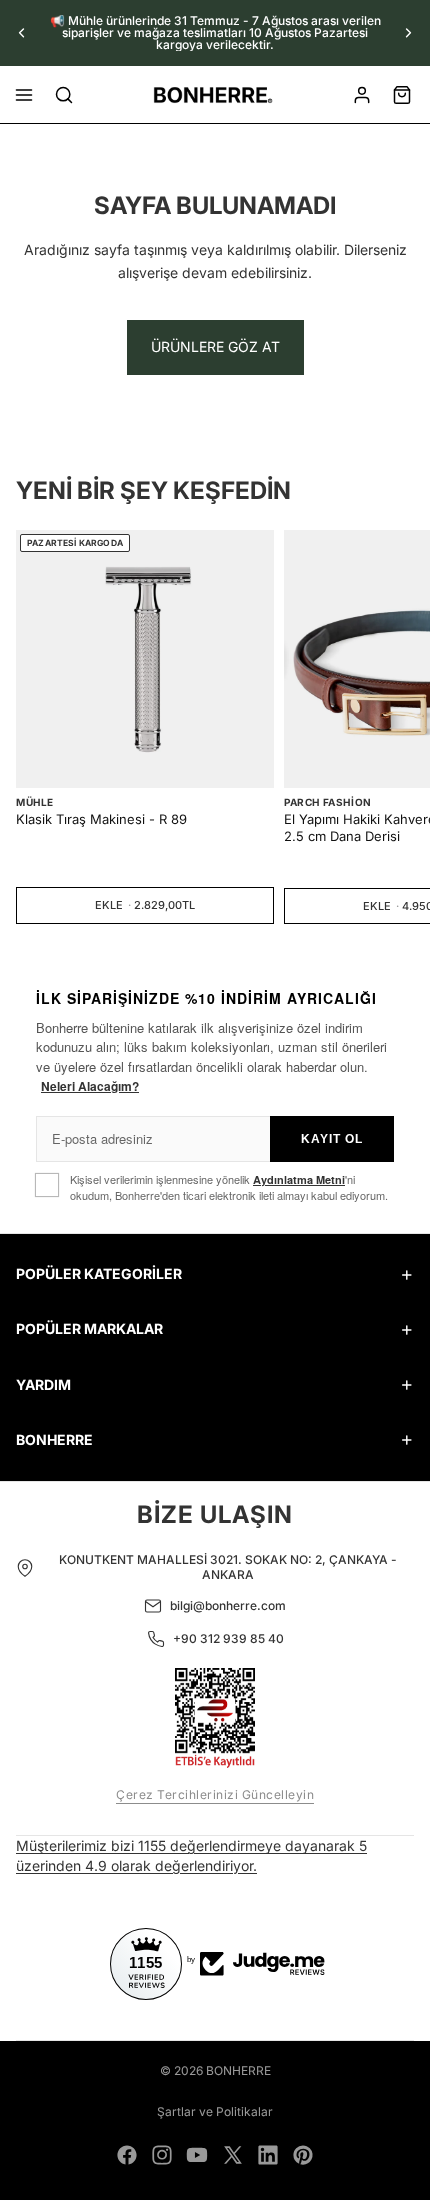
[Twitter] (233, 2155)
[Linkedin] (268, 2155)
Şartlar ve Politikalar (215, 2111)
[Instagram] (162, 2155)
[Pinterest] (303, 2155)
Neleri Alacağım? (90, 1086)
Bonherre (238, 2070)
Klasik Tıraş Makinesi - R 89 (101, 819)
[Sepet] (402, 95)
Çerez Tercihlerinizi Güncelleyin (215, 1794)
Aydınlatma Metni (299, 1179)
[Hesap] (362, 95)
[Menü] (24, 95)
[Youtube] (197, 2155)
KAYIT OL (332, 1139)
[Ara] (64, 95)
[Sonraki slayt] (408, 33)
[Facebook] (127, 2155)
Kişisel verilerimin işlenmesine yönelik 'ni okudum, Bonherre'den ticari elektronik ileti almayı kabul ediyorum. (229, 1187)
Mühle (35, 802)
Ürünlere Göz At (215, 346)
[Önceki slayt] (22, 33)
